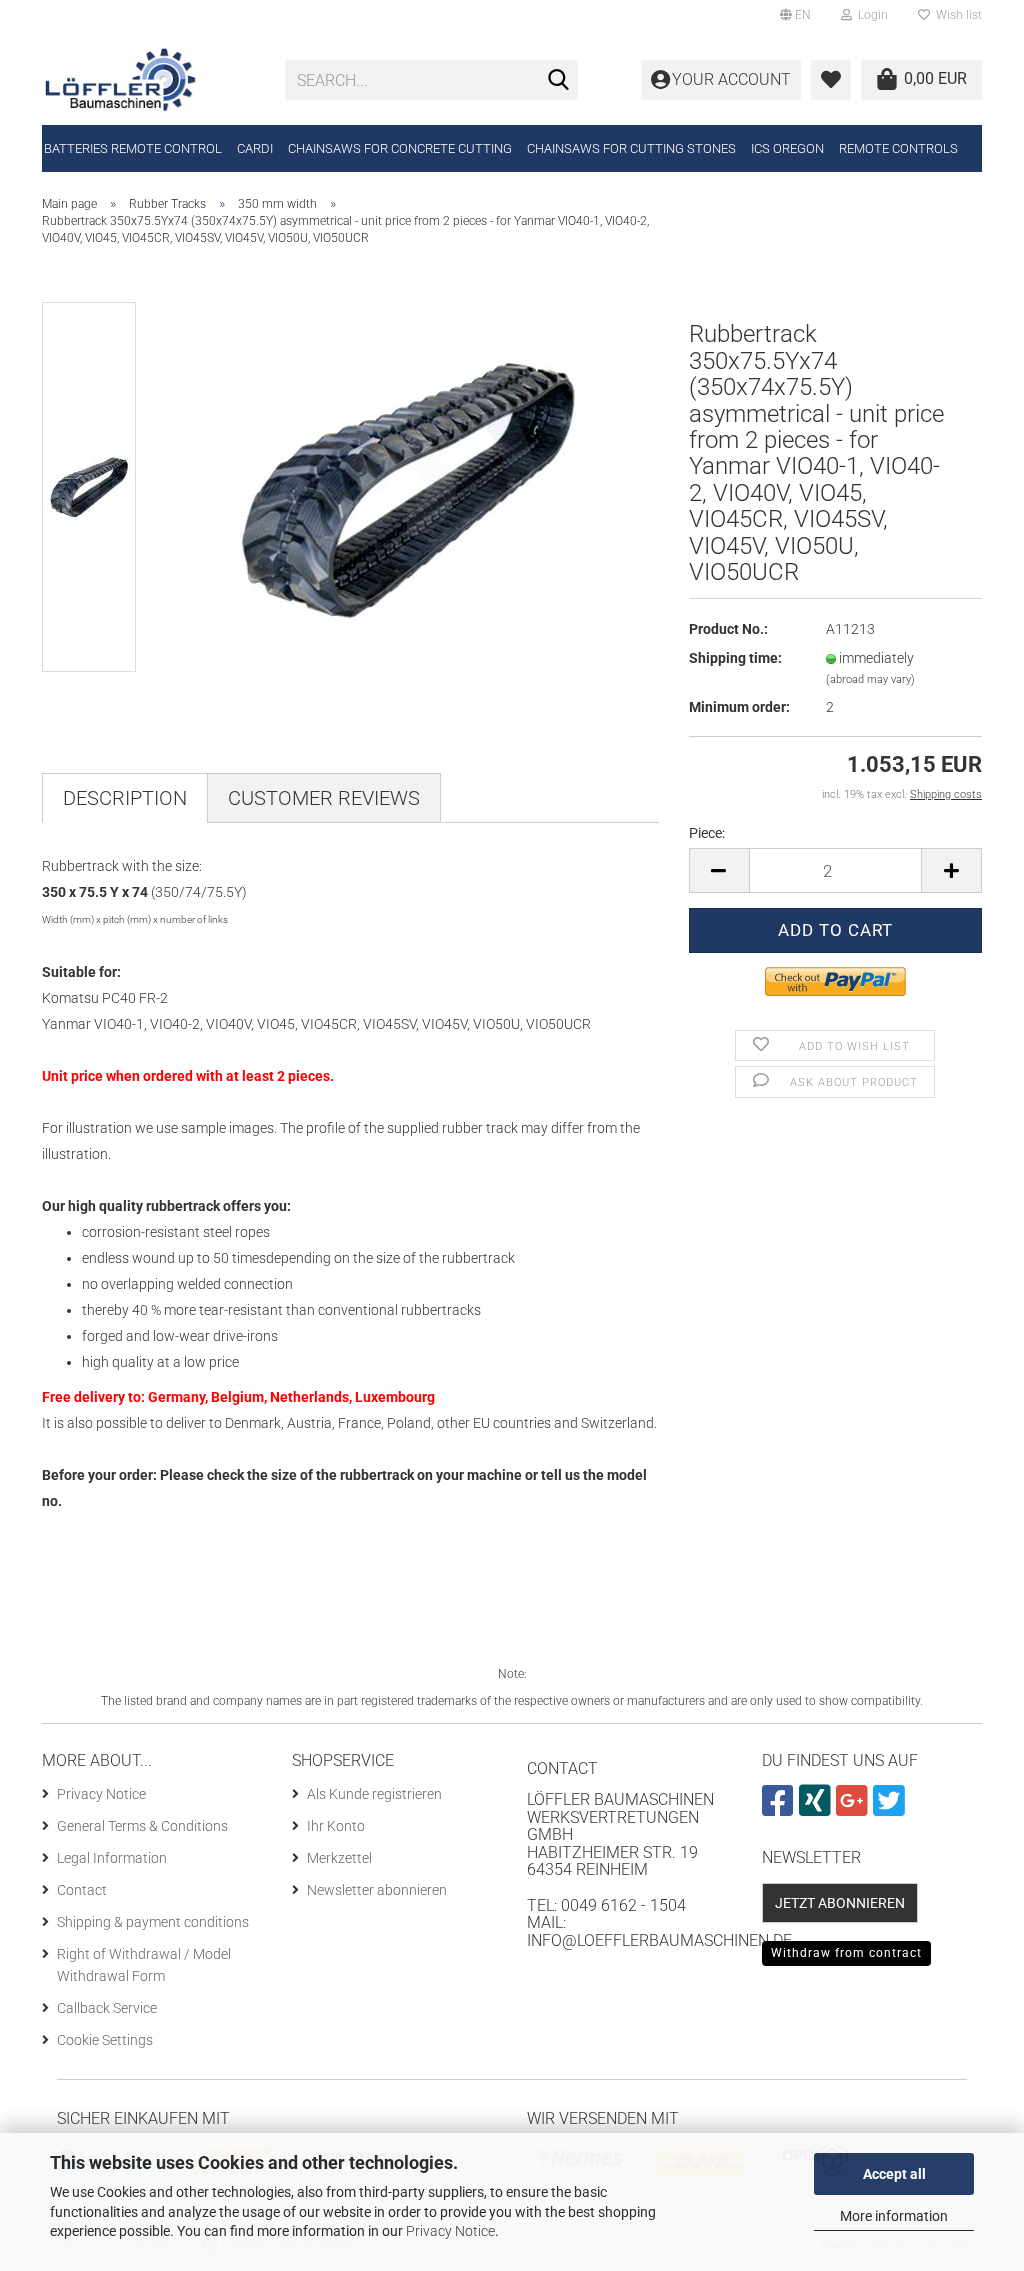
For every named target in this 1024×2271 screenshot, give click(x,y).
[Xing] (817, 1809)
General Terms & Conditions (142, 1826)
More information (894, 2216)
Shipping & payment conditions (153, 1922)
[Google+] (854, 1809)
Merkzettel (339, 1858)
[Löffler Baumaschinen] (148, 80)
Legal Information (112, 1858)
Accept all (894, 2174)
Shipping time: (735, 658)
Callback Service (107, 2008)
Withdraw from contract (846, 1953)
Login (870, 15)
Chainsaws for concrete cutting (400, 148)
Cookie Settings (105, 2040)
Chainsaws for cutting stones (631, 148)
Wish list (956, 15)
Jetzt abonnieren (840, 1903)
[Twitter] (891, 1809)
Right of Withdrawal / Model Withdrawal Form (144, 1965)
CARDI (255, 148)
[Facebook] (780, 1809)
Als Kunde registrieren (374, 1794)
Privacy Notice (450, 2231)
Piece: (707, 833)
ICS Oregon (787, 148)
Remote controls (898, 148)
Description (125, 798)
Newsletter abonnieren (377, 1890)
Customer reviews (324, 798)
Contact (82, 1890)
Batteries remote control (133, 148)
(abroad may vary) (870, 679)
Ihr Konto (336, 1826)
